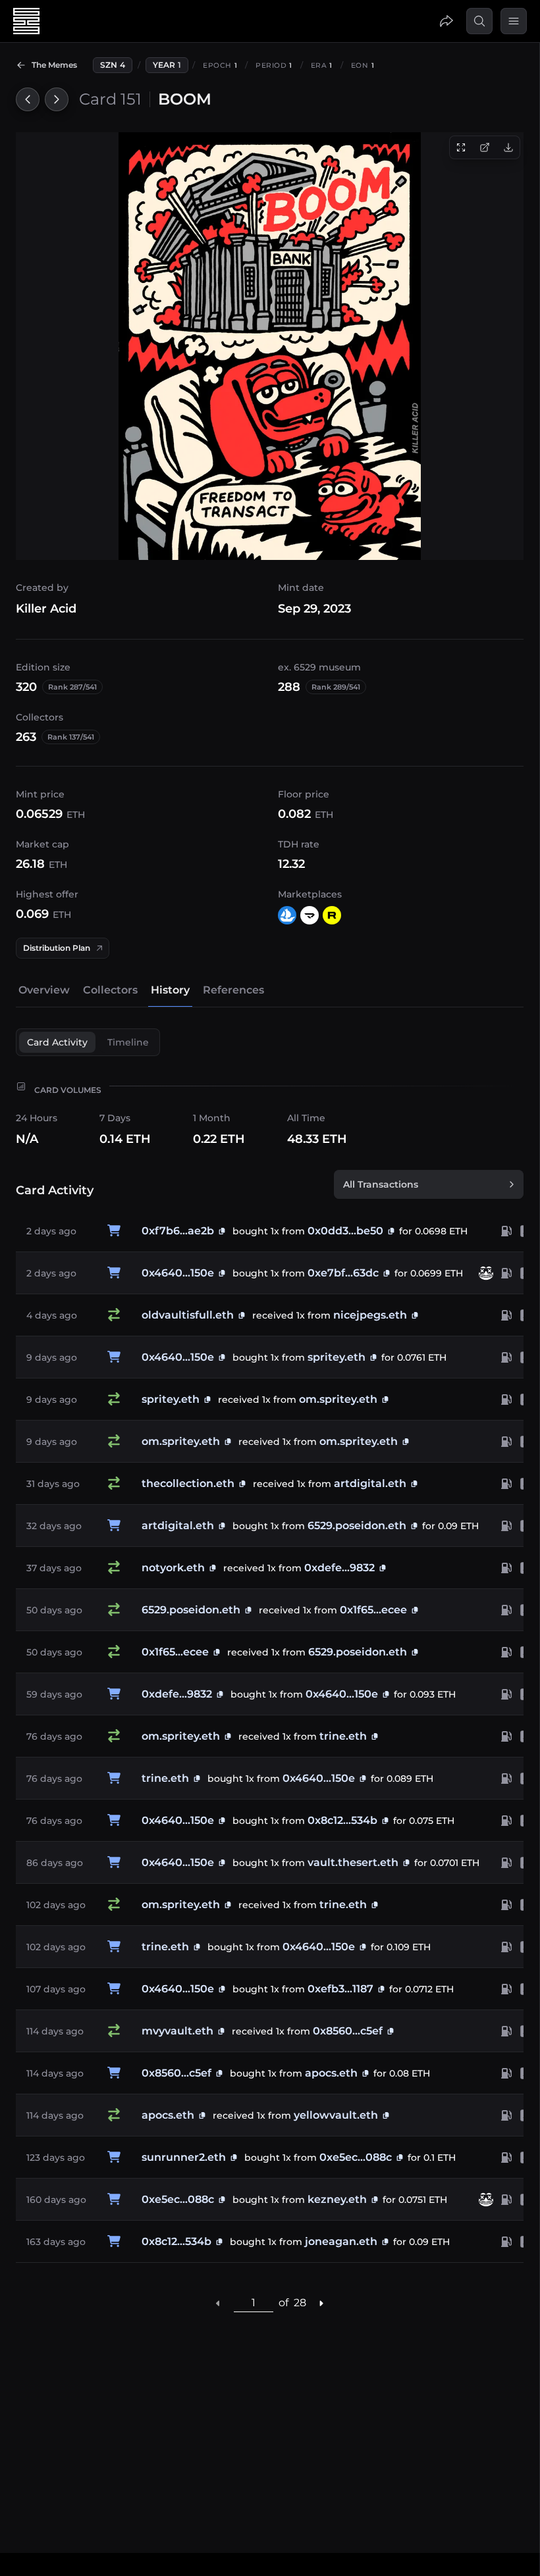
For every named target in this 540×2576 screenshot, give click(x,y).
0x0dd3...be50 (345, 1231)
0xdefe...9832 (339, 1568)
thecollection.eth (188, 1483)
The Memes (54, 65)
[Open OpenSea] (287, 915)
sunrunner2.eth (184, 2157)
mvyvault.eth (177, 2031)
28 (300, 2303)
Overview (44, 990)
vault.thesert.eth (353, 1862)
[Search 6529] (479, 21)
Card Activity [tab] (57, 1042)
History (170, 990)
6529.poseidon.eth (357, 1526)
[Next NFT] (57, 99)
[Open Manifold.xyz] (310, 915)
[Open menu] (514, 21)
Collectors (110, 990)
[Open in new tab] (485, 147)
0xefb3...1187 (340, 1989)
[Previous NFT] (28, 99)
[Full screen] (461, 147)
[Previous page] (219, 2303)
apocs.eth (331, 2073)
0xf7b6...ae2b (178, 1231)
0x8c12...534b (342, 1820)
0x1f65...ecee (373, 1610)
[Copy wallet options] (242, 1315)
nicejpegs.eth (370, 1315)
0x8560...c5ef (348, 2031)
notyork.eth (173, 1568)
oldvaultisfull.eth (188, 1315)
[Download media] (508, 147)
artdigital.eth (370, 1483)
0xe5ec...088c (356, 2157)
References (233, 990)
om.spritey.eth (338, 1399)
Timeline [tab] (128, 1042)
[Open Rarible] (332, 915)
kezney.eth (337, 2199)
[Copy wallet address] (222, 1231)
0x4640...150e (178, 1273)
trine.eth (343, 1736)
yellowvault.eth (336, 2115)
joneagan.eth (341, 2241)
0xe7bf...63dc (343, 1273)
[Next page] (321, 2303)
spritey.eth (337, 1357)
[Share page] (446, 21)
